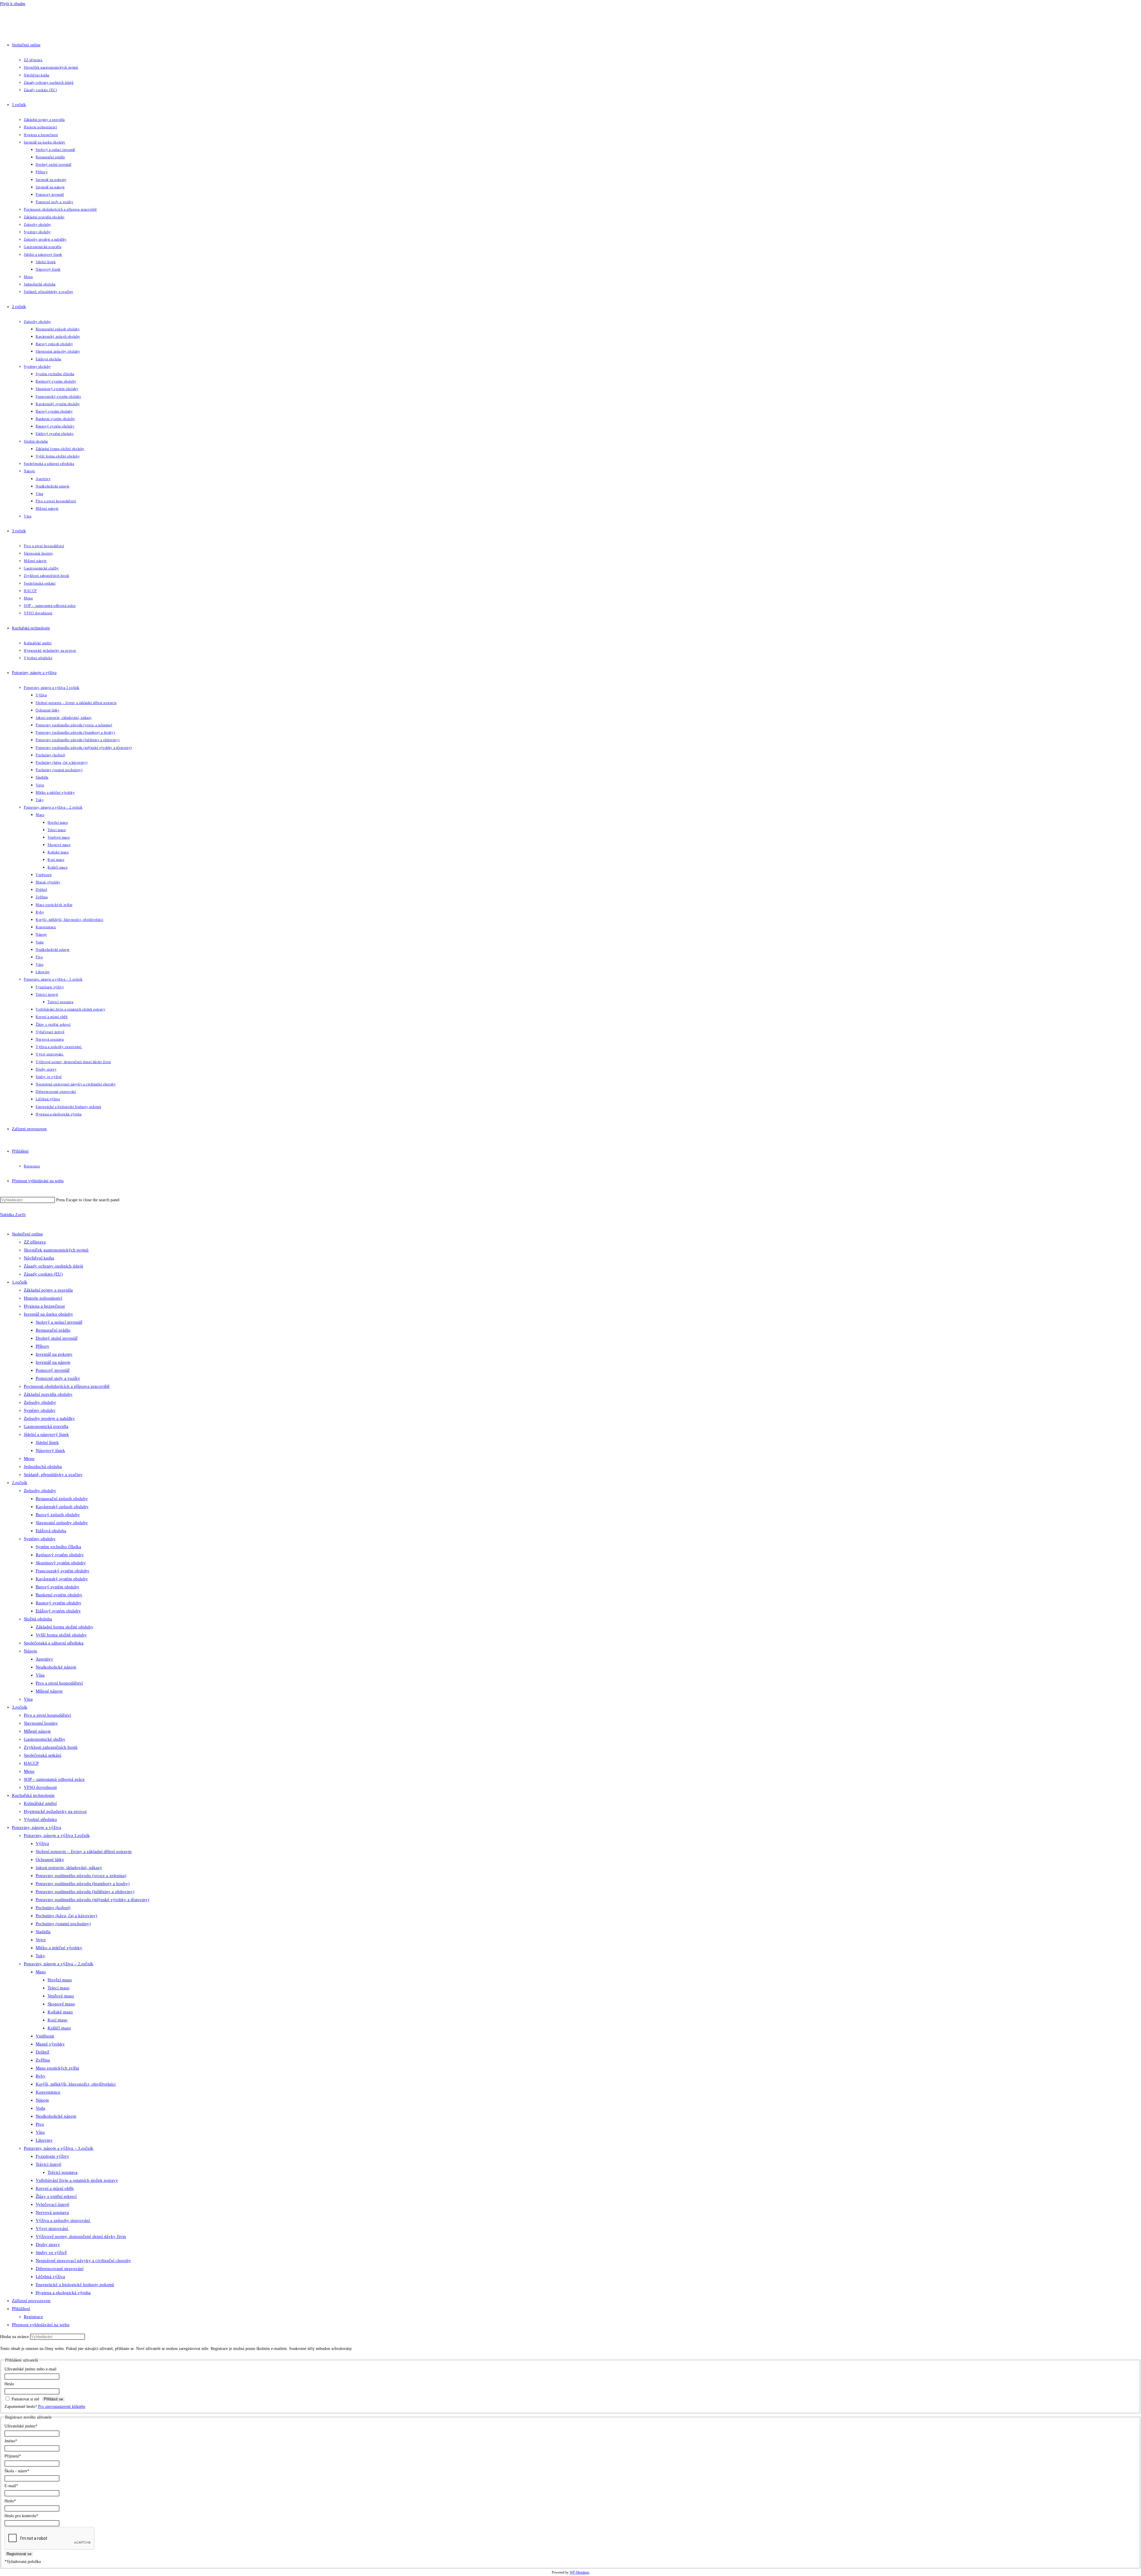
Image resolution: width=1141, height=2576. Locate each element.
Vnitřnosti (45, 2036)
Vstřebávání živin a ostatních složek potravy (77, 2180)
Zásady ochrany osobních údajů (53, 1266)
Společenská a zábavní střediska (54, 1643)
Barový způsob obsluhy (58, 1515)
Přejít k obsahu (13, 4)
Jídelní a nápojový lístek (46, 1434)
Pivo (40, 2124)
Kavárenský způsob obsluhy (62, 1507)
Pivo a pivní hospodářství (59, 1683)
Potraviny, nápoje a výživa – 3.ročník (59, 2148)
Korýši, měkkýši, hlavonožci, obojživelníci (76, 2084)
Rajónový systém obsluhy (60, 1555)
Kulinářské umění (40, 1803)
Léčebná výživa (50, 2277)
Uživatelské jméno (21, 2426)
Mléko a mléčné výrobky (59, 1948)
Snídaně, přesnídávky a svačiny (53, 1475)
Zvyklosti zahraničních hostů (51, 1747)
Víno (40, 2132)
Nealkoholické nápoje (56, 1667)
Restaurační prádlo (53, 1330)
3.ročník (20, 1707)
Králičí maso (59, 2028)
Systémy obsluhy (40, 1410)
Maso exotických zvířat (57, 2068)
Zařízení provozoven (31, 2301)
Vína (40, 1675)
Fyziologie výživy (52, 2156)
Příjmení (13, 2456)
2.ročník (20, 1483)
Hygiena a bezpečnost (44, 1306)
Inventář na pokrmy (54, 1354)
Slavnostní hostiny (41, 1723)
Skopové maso (61, 2004)
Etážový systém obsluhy (58, 1611)
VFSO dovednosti (40, 1787)
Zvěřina (43, 2060)
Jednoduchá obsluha (43, 1467)
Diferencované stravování (60, 2269)
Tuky (40, 1956)
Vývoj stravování (52, 2228)
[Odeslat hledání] (88, 2338)
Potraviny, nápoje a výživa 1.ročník (57, 1835)
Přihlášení (21, 2309)
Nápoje (30, 1651)
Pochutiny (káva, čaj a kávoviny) (66, 1916)
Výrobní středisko (40, 1819)
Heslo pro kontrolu (21, 2516)
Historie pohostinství (43, 1298)
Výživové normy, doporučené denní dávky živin (81, 2236)
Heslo (9, 2384)
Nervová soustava (52, 2212)
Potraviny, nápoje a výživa (37, 1827)
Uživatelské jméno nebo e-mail (30, 2369)
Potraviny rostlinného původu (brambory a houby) (83, 1884)
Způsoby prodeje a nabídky (49, 1418)
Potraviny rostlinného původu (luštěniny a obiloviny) (85, 1892)
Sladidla (43, 1932)
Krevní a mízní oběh (55, 2188)
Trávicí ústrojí (48, 2164)
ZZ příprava (35, 1242)
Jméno (11, 2441)
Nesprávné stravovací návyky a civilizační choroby (83, 2261)
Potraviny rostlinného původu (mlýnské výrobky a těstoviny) (92, 1900)
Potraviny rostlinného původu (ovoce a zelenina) (81, 1876)
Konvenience (48, 2092)
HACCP (31, 1763)
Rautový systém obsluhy (59, 1603)
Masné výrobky (50, 2044)
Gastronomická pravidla (46, 1426)
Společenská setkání (42, 1755)
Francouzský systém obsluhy (63, 1571)
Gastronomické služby (45, 1739)
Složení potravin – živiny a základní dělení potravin (84, 1851)
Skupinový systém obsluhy (61, 1563)
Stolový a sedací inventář (59, 1322)
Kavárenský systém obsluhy (62, 1579)
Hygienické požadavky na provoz (55, 1811)
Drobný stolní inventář (57, 1338)
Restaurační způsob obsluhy (62, 1499)
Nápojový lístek (50, 1450)
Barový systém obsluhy (57, 1587)
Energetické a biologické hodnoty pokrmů (75, 2285)
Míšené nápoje (49, 1691)
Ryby (41, 2076)
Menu (29, 1459)
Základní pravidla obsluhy (48, 1394)
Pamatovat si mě (25, 2399)
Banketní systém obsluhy (59, 1595)
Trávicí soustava (63, 2172)
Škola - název (17, 2471)
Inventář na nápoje (53, 1362)
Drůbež (42, 2052)
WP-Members (580, 2573)
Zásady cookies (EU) (43, 1274)
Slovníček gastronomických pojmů (56, 1250)
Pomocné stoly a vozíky (58, 1378)
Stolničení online (27, 1234)
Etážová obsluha (51, 1531)
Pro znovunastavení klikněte (62, 2407)
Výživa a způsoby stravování (63, 2220)
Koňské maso (60, 2012)
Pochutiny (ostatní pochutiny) (63, 1924)
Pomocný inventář (53, 1370)
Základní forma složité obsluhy (64, 1627)
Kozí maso (57, 2020)
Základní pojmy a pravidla (48, 1290)
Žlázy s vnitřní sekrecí (56, 2196)
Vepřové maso (61, 1996)
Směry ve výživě (51, 2253)
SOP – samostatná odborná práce (54, 1779)
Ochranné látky (50, 1860)
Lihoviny (44, 2140)
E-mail (11, 2486)
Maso (41, 1972)
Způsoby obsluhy (40, 1402)
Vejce (41, 1940)
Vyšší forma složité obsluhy (61, 1635)
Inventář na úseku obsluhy (48, 1314)
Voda (40, 2108)
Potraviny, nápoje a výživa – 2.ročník (59, 1964)
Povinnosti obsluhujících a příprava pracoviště (67, 1386)
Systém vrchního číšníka (58, 1547)
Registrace (33, 2317)
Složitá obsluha (38, 1619)
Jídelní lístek (47, 1442)
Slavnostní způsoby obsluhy (62, 1523)
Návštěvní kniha (39, 1258)
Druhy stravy (48, 2244)
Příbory (42, 1346)
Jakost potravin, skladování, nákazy (69, 1868)
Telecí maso (59, 1988)
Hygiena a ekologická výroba (63, 2293)
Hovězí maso (60, 1980)
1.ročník (20, 1282)
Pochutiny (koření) (53, 1908)
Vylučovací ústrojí (52, 2204)
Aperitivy (44, 1659)
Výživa (42, 1843)
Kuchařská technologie (33, 1795)
